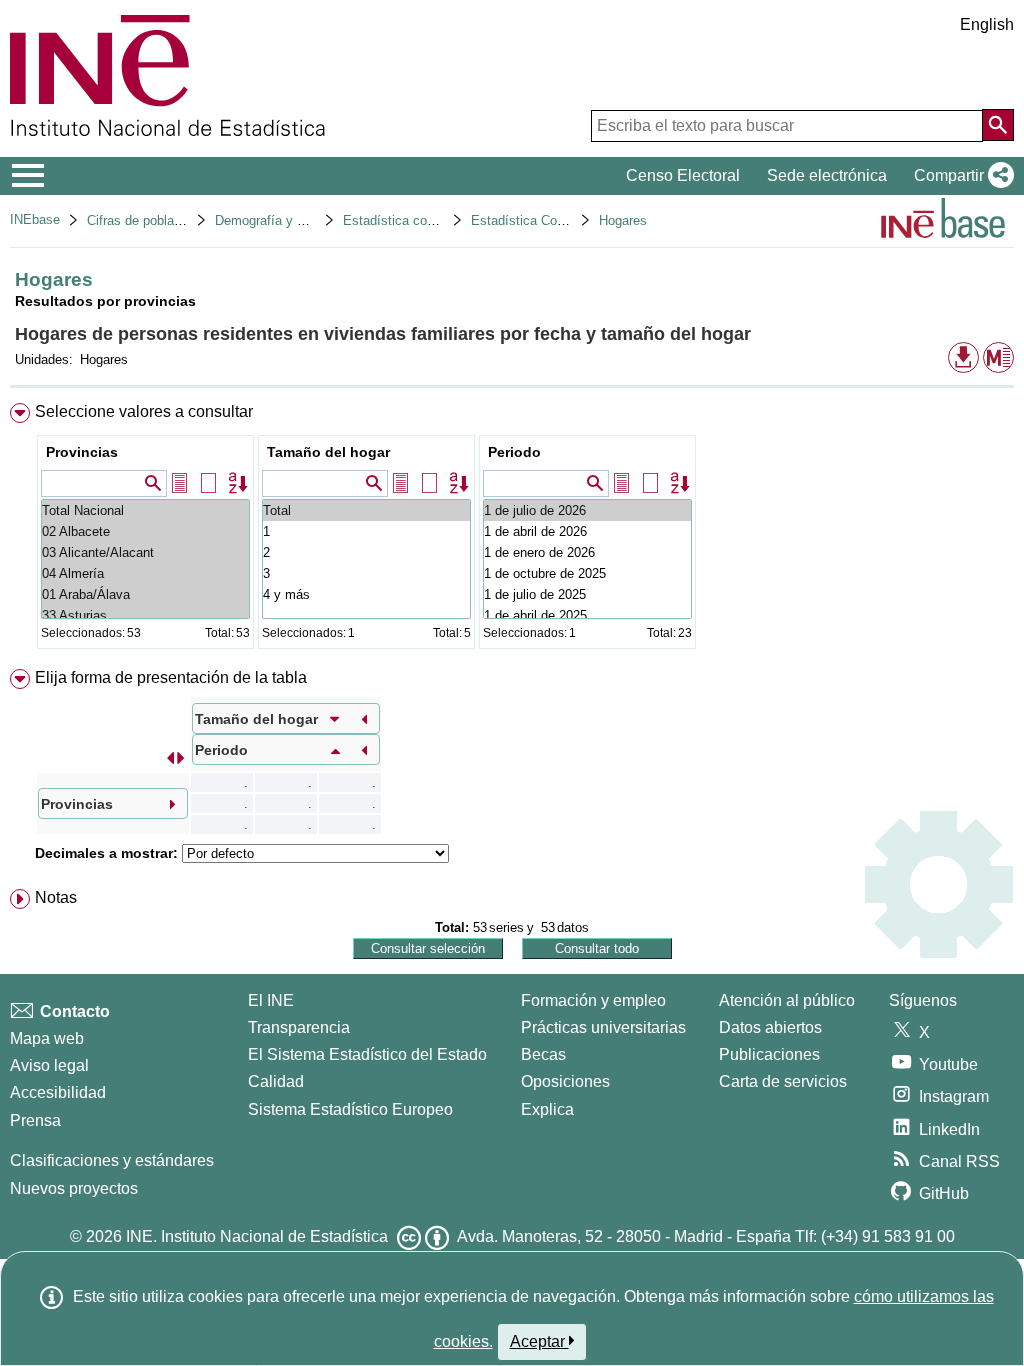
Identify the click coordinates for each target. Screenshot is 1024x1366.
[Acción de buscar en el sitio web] (998, 125)
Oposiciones (565, 1081)
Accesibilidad (58, 1092)
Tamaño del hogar (328, 452)
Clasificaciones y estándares (112, 1160)
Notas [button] (56, 897)
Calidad (276, 1081)
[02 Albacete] (145, 531)
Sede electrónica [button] (827, 175)
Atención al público (787, 1000)
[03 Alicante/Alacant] (145, 552)
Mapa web (47, 1038)
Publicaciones (769, 1054)
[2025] (587, 573)
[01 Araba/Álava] (145, 594)
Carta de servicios (783, 1081)
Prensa (35, 1120)
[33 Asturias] (145, 615)
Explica (547, 1109)
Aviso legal (49, 1065)
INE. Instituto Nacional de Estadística (257, 1236)
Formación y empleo (593, 1000)
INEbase (35, 219)
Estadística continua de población (441, 220)
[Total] (366, 510)
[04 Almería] (145, 573)
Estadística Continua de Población (571, 220)
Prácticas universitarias (603, 1027)
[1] (366, 531)
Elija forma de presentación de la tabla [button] (171, 677)
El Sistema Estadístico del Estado (367, 1054)
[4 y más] (366, 594)
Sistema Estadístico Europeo (350, 1109)
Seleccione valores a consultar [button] (144, 411)
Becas (543, 1054)
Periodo (514, 452)
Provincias (82, 452)
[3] (366, 573)
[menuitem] (512, 530)
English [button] (987, 24)
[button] (960, 176)
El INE (271, 1000)
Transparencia (299, 1027)
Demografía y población (283, 220)
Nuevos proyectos (74, 1188)
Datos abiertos (770, 1027)
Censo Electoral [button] (683, 175)
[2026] (587, 510)
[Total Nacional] (145, 510)
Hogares (623, 220)
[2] (366, 552)
